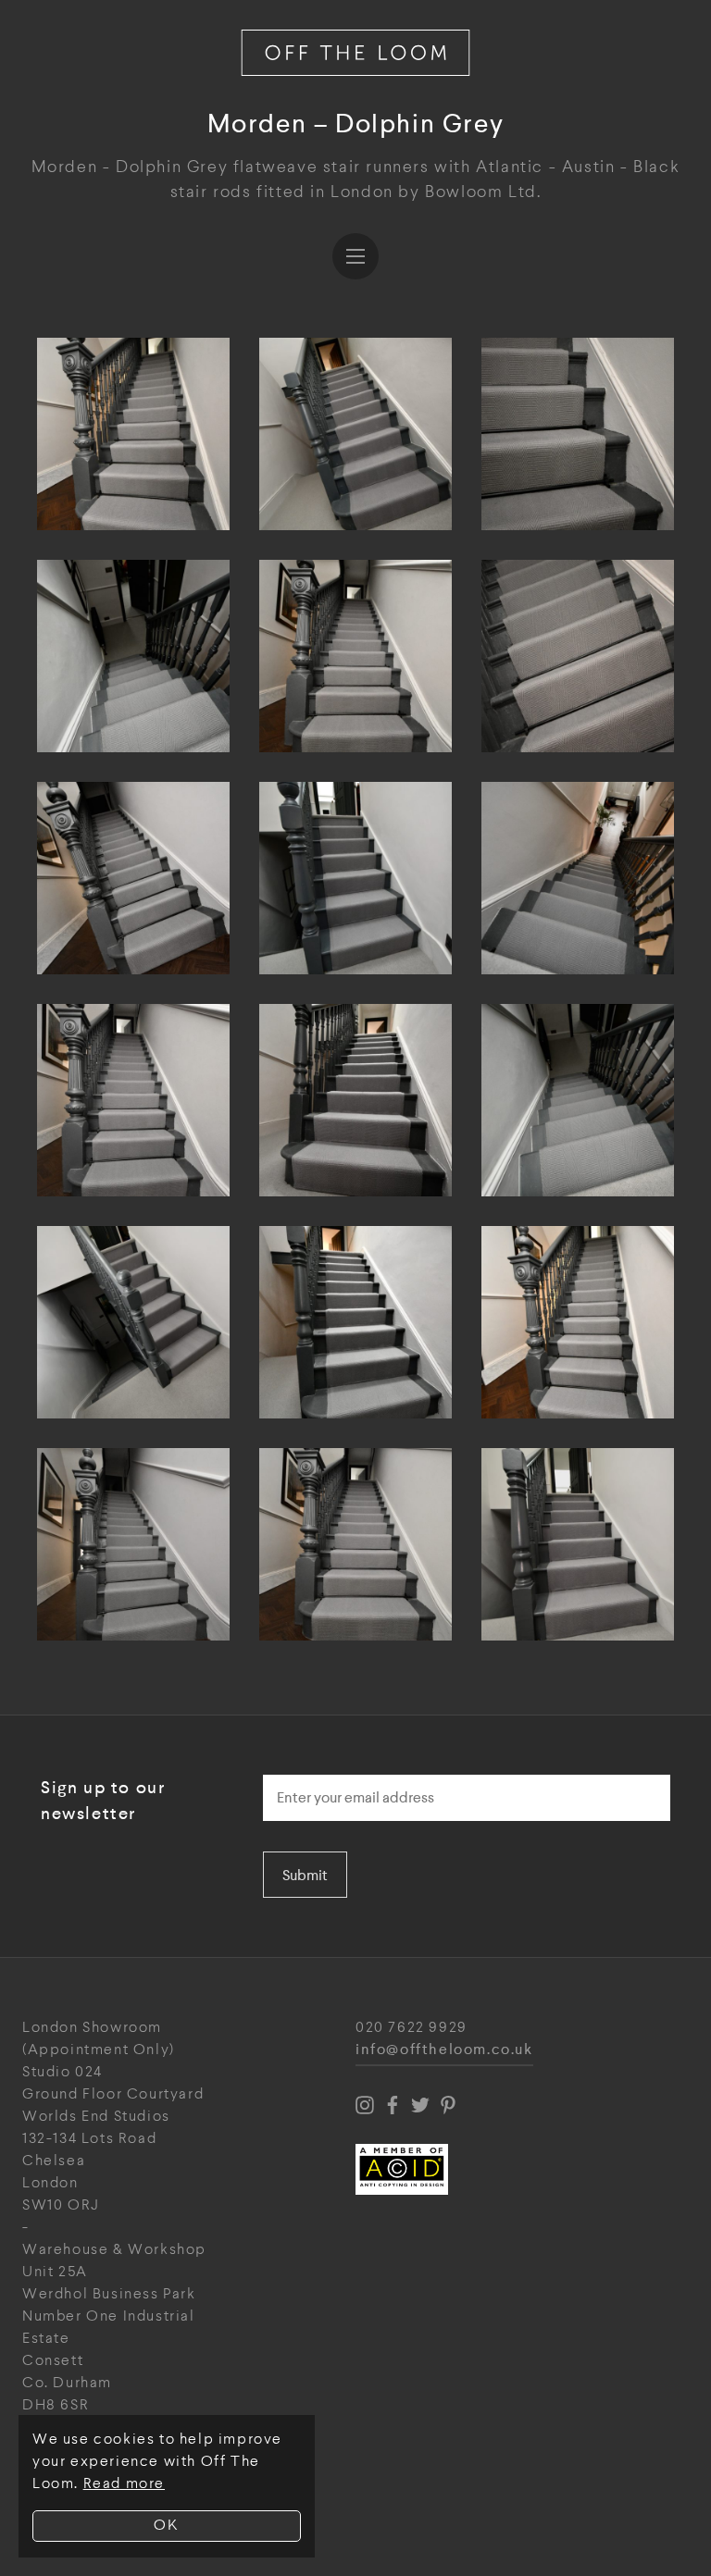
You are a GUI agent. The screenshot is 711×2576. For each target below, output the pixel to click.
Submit (305, 1875)
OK (166, 2526)
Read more (124, 2484)
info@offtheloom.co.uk (444, 2050)
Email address (315, 1769)
